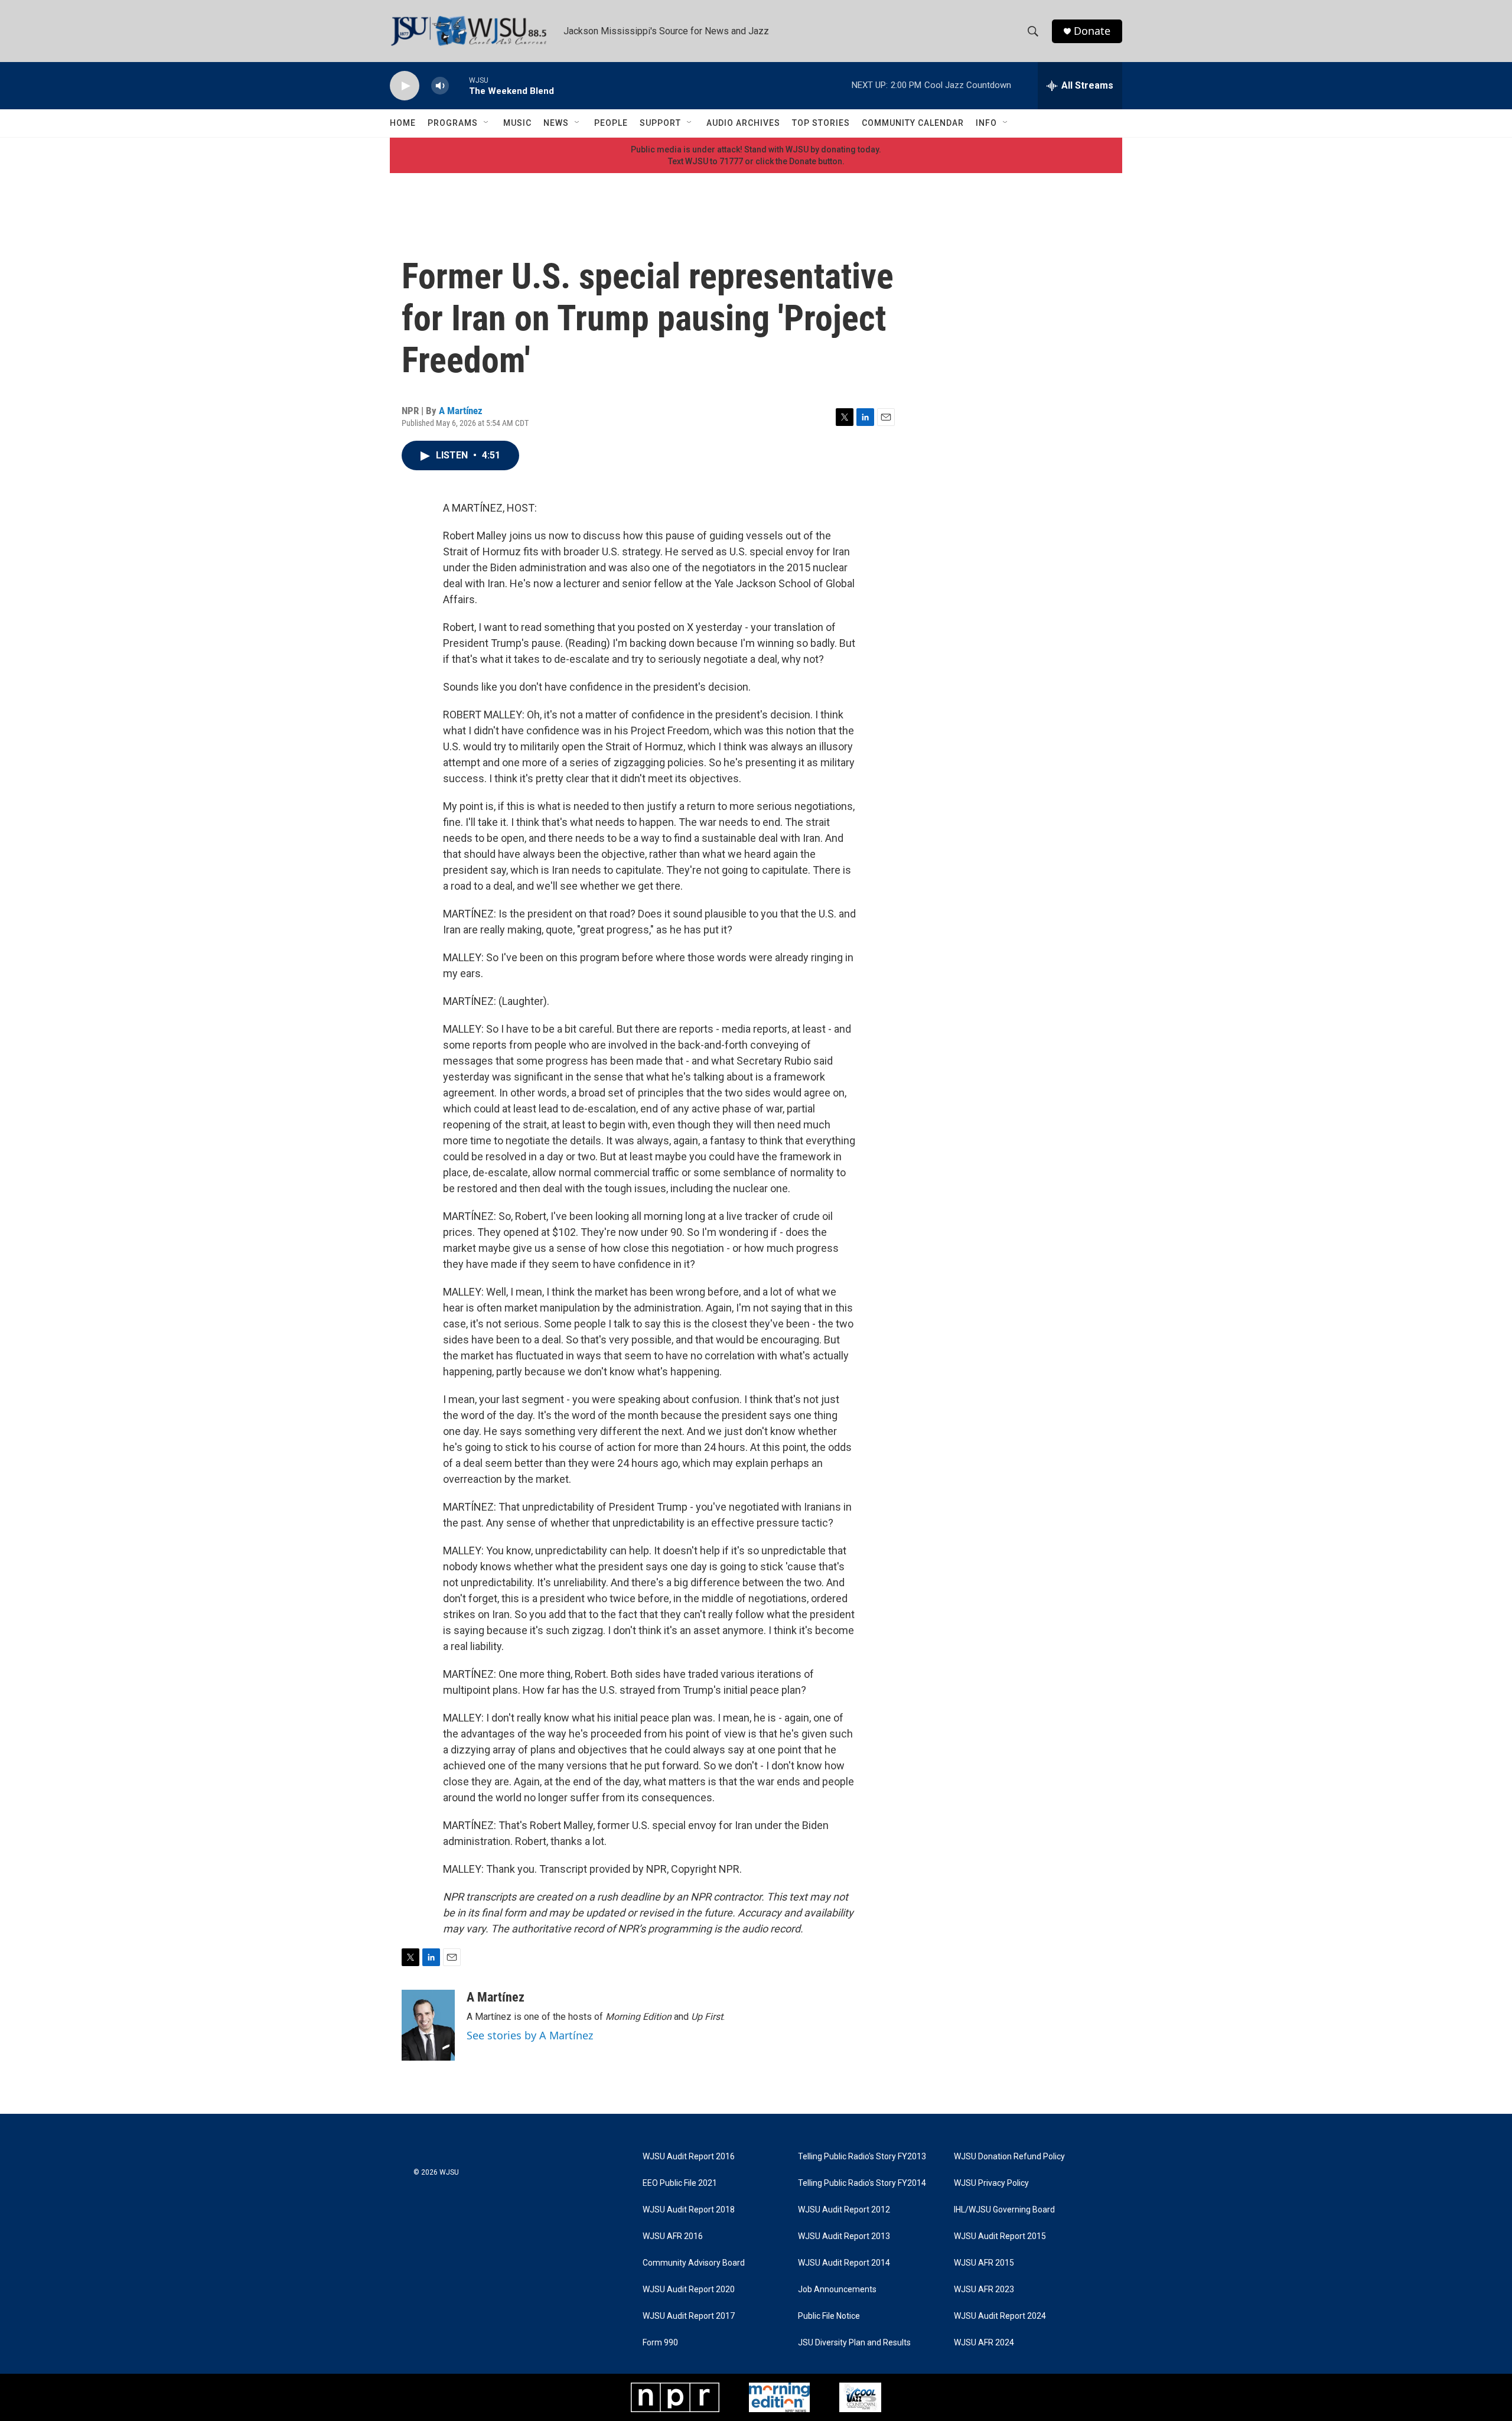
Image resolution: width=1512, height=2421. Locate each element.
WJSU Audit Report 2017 (689, 2316)
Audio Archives (743, 123)
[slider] (459, 85)
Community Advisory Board (694, 2263)
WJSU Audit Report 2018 (689, 2210)
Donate (1092, 31)
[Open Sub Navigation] (487, 123)
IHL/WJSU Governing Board (1004, 2210)
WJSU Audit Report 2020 (689, 2290)
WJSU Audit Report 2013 (844, 2236)
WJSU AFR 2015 (984, 2263)
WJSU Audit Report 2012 (844, 2210)
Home (403, 123)
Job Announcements (837, 2290)
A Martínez (461, 411)
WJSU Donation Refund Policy (1009, 2157)
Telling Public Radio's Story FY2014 (862, 2183)
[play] (405, 86)
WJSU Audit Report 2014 (844, 2263)
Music (517, 123)
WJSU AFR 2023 (984, 2290)
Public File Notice (829, 2316)
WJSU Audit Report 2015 (1000, 2236)
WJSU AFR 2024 (984, 2343)
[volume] (440, 86)
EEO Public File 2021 (680, 2183)
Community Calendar (913, 123)
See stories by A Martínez (530, 2035)
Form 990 (660, 2343)
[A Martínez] (428, 2025)
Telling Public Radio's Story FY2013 (862, 2157)
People (611, 123)
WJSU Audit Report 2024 (1000, 2316)
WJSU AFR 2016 (673, 2236)
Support (660, 123)
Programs (453, 123)
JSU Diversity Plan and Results (854, 2343)
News (556, 123)
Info (986, 123)
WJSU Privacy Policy (991, 2183)
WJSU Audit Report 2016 (689, 2157)
